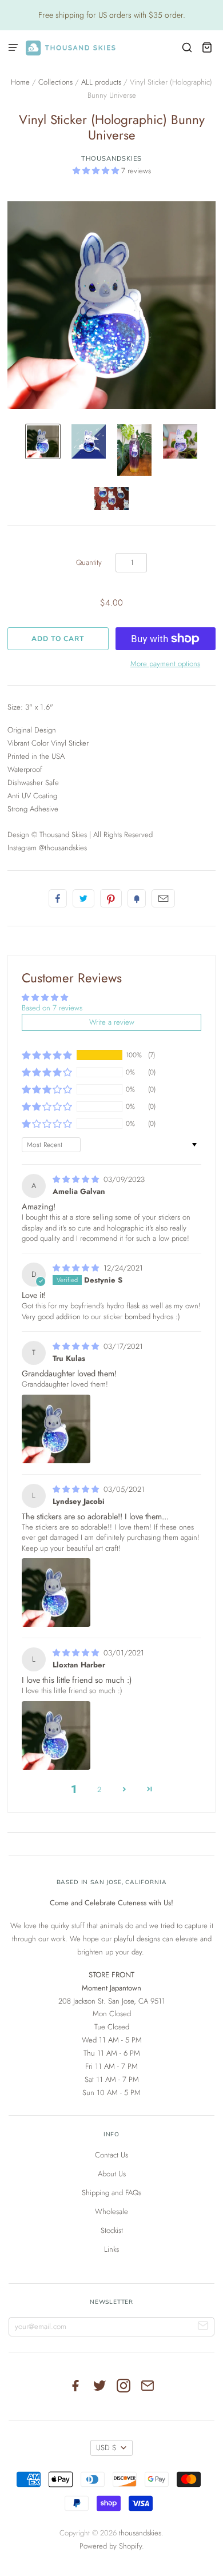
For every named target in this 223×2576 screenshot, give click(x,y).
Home (20, 82)
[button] (97, 171)
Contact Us (111, 2155)
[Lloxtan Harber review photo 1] (56, 1735)
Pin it (111, 898)
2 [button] (99, 1789)
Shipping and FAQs (111, 2193)
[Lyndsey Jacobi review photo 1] (56, 1592)
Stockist (112, 2230)
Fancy (137, 898)
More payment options (165, 664)
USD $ (106, 2448)
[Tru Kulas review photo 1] (56, 1429)
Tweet (83, 898)
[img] (77, 1179)
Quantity (89, 562)
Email (163, 898)
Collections (55, 82)
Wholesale (111, 2211)
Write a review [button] (112, 1022)
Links (111, 2249)
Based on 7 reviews (52, 1008)
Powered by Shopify (111, 2546)
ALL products (101, 82)
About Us (112, 2174)
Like (58, 898)
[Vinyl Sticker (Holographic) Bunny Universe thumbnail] (43, 441)
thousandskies (112, 158)
